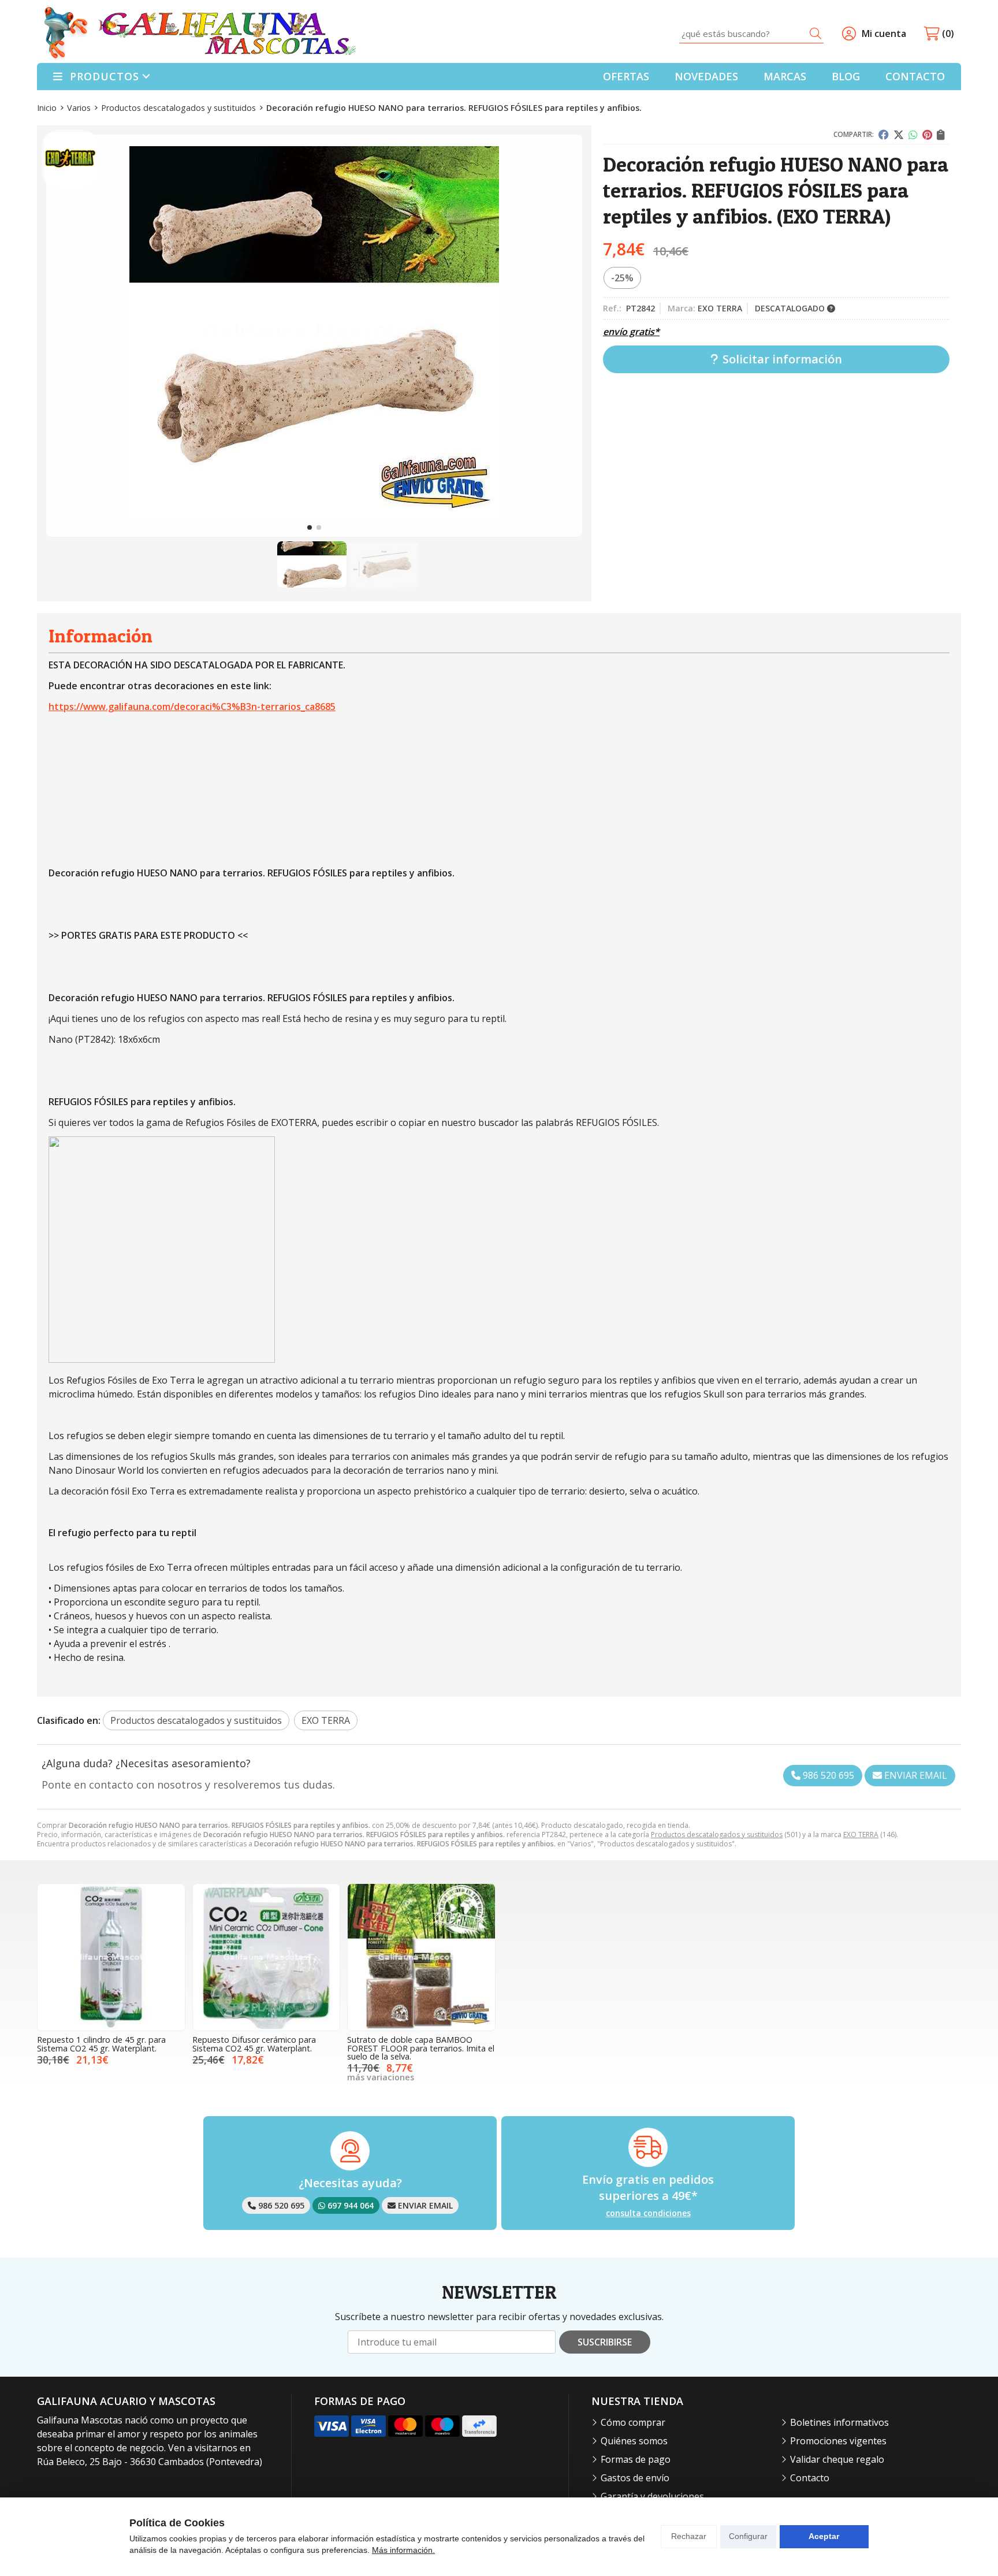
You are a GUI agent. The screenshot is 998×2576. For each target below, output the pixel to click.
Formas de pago (636, 2459)
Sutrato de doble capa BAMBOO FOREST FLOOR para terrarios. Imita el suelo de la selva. (421, 2048)
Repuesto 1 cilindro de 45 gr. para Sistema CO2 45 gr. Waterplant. (101, 2044)
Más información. (403, 2550)
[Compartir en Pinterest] (927, 135)
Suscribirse (605, 2342)
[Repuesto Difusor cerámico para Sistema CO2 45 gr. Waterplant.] (267, 1958)
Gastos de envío (635, 2478)
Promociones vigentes (838, 2441)
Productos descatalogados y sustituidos (717, 1835)
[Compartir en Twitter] (899, 135)
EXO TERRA (861, 1835)
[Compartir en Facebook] (884, 135)
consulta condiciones (648, 2213)
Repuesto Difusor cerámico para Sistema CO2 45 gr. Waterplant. (254, 2044)
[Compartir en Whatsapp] (913, 135)
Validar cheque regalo (837, 2459)
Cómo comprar (633, 2422)
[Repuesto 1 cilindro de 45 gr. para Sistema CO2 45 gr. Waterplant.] (111, 1958)
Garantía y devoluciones (652, 2496)
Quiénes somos (634, 2441)
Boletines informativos (839, 2422)
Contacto (810, 2478)
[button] (310, 527)
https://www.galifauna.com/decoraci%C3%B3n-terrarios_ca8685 (192, 707)
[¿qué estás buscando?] (751, 34)
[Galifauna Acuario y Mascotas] (200, 34)
